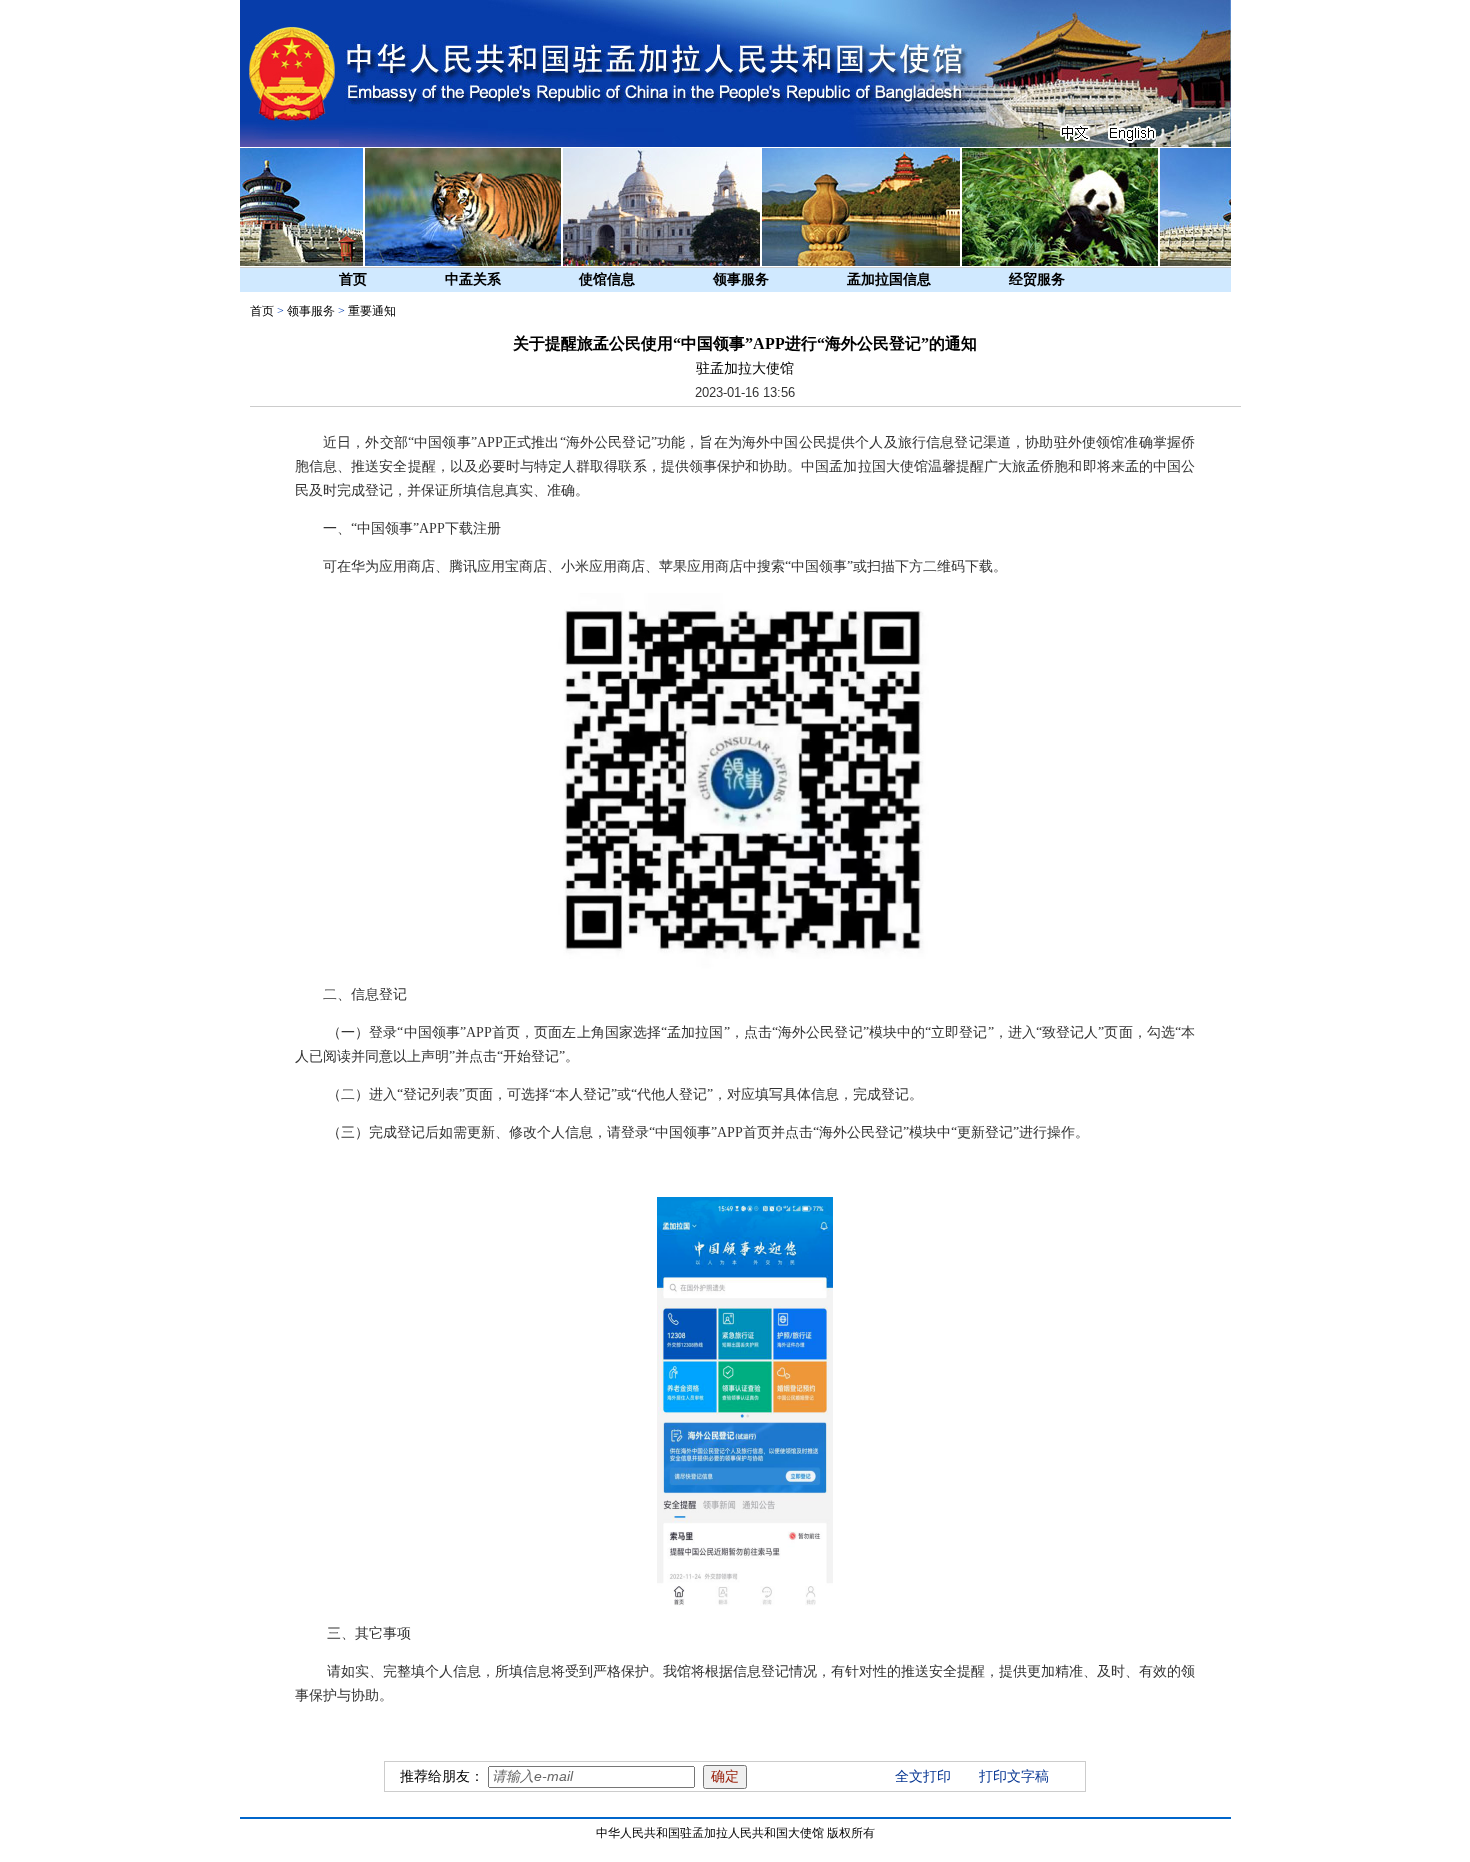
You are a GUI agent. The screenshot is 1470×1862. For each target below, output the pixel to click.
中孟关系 (473, 279)
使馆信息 (607, 279)
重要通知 (372, 311)
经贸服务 (1037, 279)
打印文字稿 (1014, 1776)
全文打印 (923, 1776)
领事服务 (741, 279)
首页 (353, 279)
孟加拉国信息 (889, 279)
